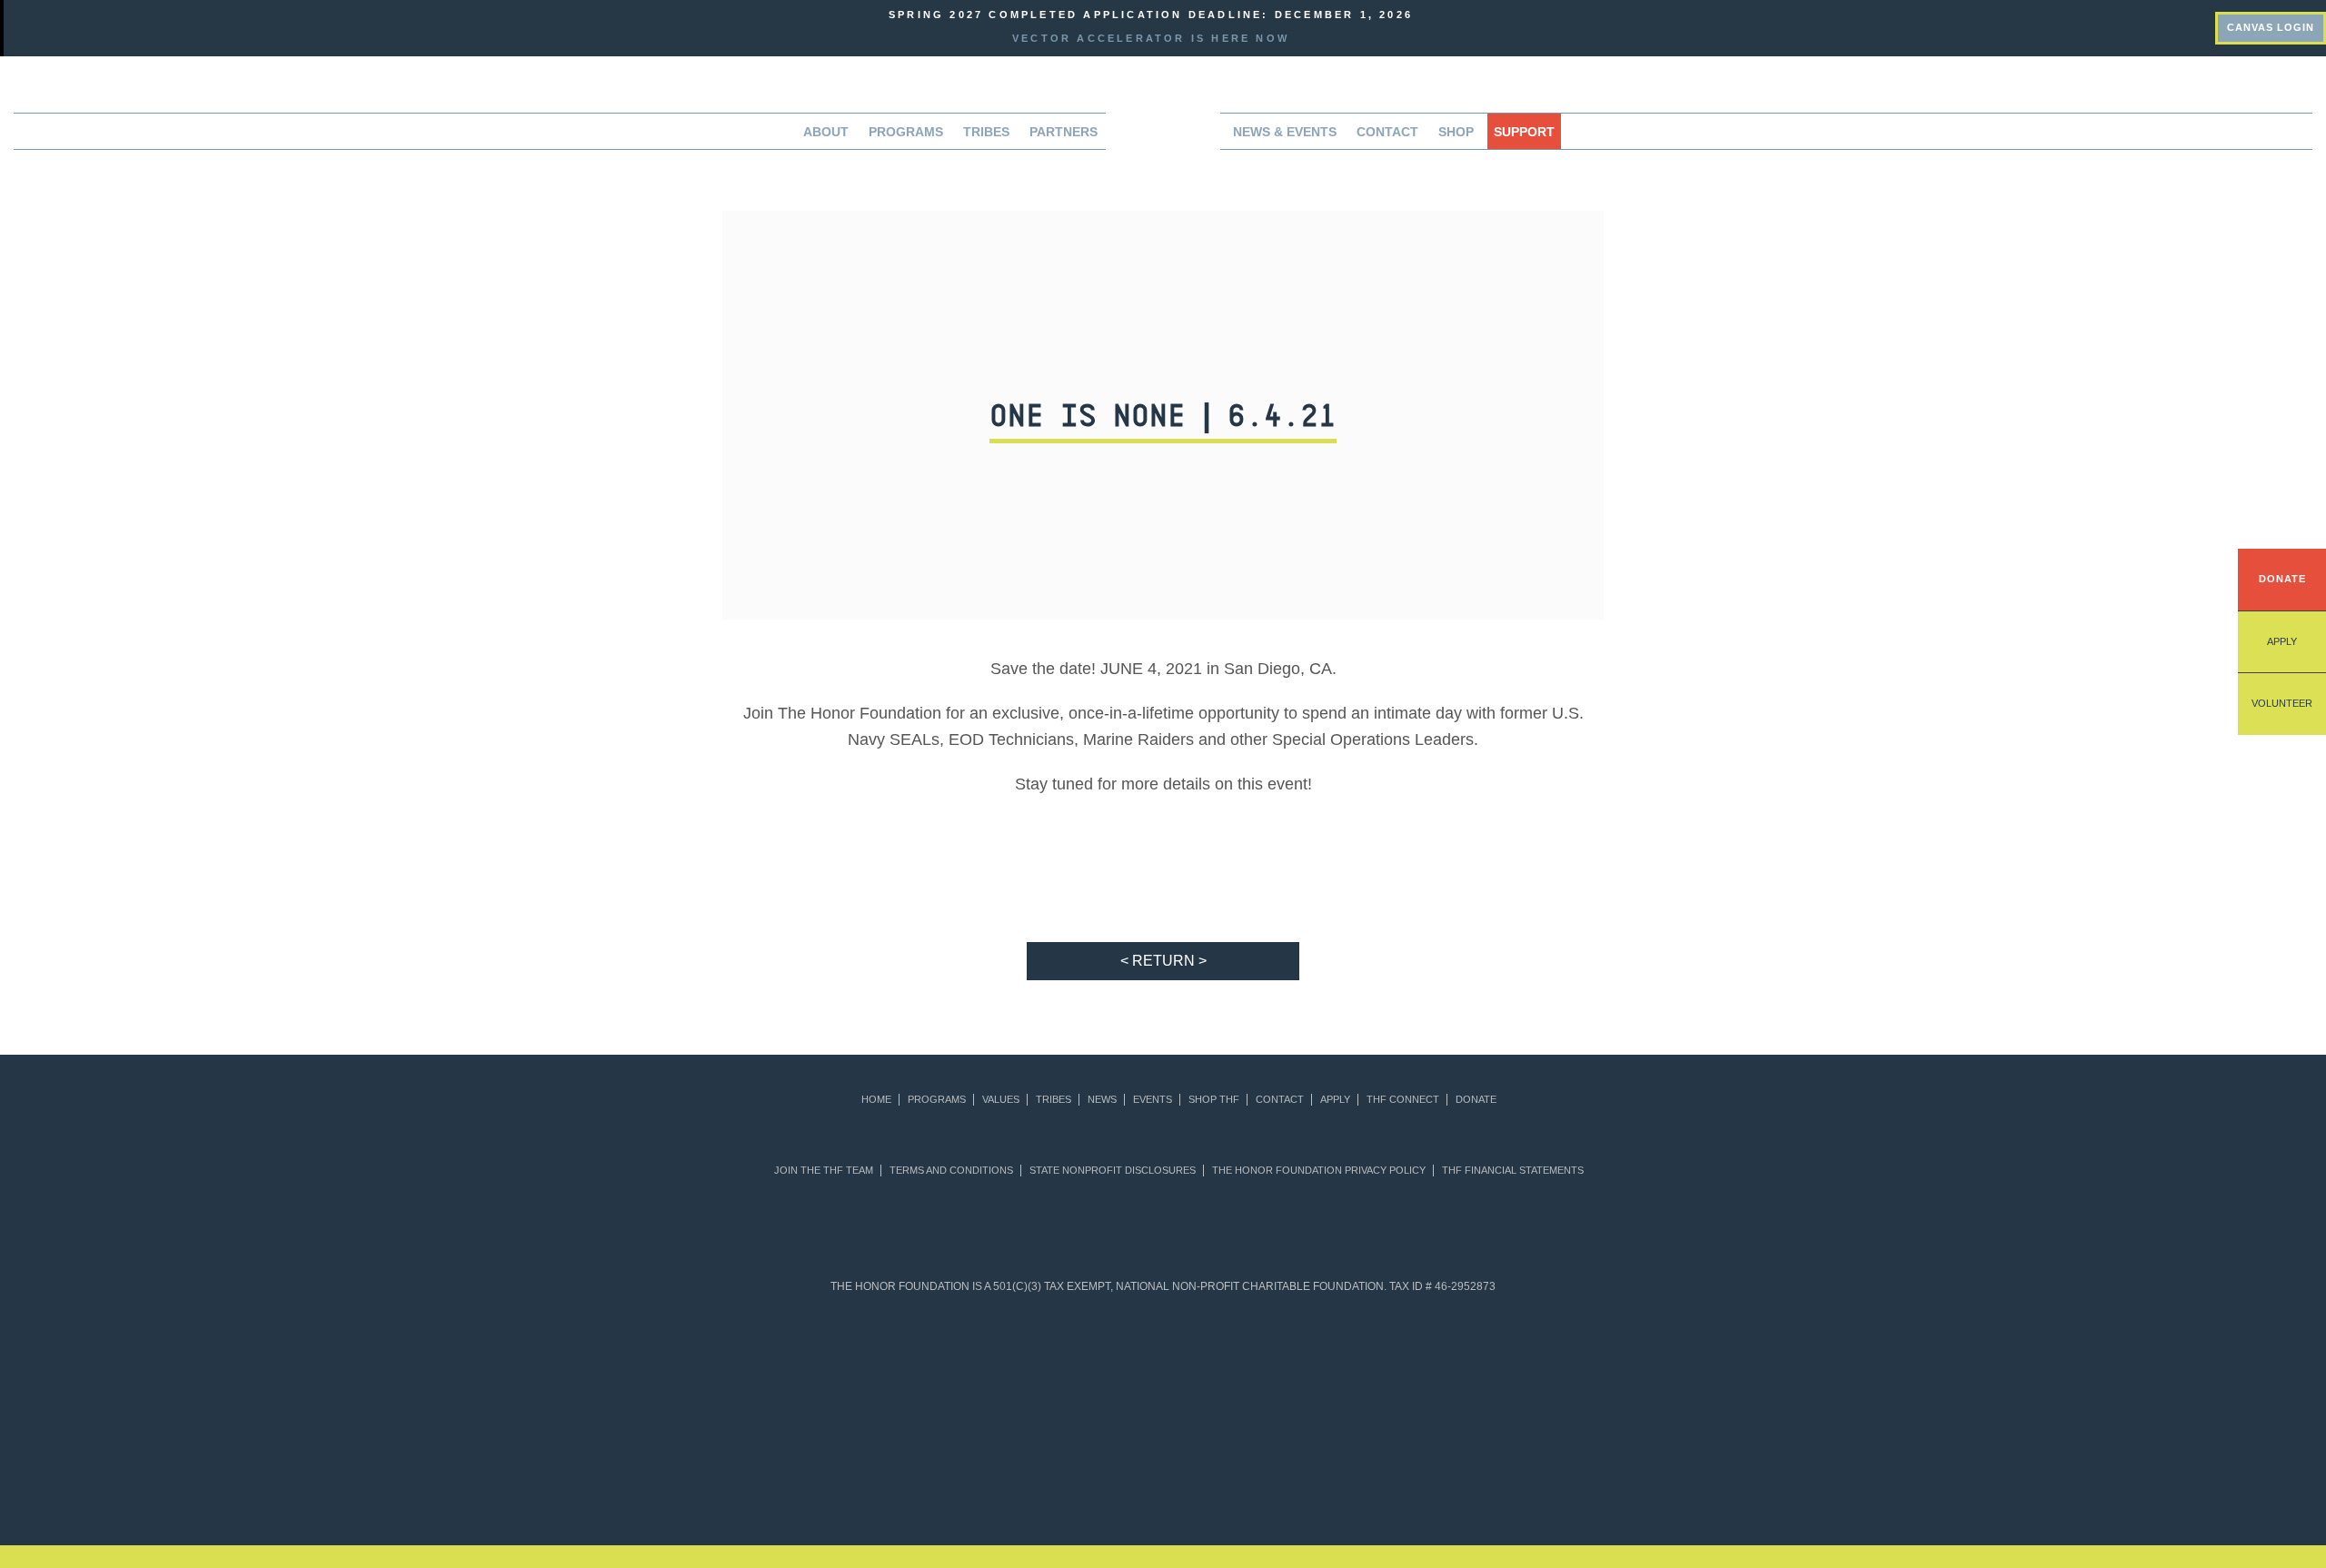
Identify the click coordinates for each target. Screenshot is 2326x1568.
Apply (2282, 641)
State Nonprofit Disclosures (1113, 1171)
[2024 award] (1466, 1464)
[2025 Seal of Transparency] (1471, 1357)
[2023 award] (1314, 1464)
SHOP (1456, 132)
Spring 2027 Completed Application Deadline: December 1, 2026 (1151, 15)
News (1102, 1100)
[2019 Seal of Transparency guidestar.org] (855, 1357)
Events (1153, 1100)
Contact (1387, 132)
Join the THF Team (824, 1171)
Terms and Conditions (951, 1171)
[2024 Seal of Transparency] (1383, 1357)
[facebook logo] (2142, 25)
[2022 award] (1163, 1464)
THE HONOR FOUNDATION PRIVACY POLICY (1319, 1171)
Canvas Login (2271, 27)
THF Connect (1403, 1100)
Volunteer (2282, 703)
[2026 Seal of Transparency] (1559, 1357)
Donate (2282, 579)
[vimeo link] (2046, 25)
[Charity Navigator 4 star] (1119, 1357)
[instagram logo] (2191, 25)
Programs (937, 1100)
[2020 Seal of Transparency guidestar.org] (944, 1357)
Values (1001, 1100)
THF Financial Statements (1513, 1171)
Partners (1064, 132)
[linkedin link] (2094, 25)
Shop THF (1214, 1100)
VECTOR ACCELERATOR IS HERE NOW (1151, 38)
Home (876, 1100)
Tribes (986, 132)
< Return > (1163, 961)
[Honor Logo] (1163, 137)
